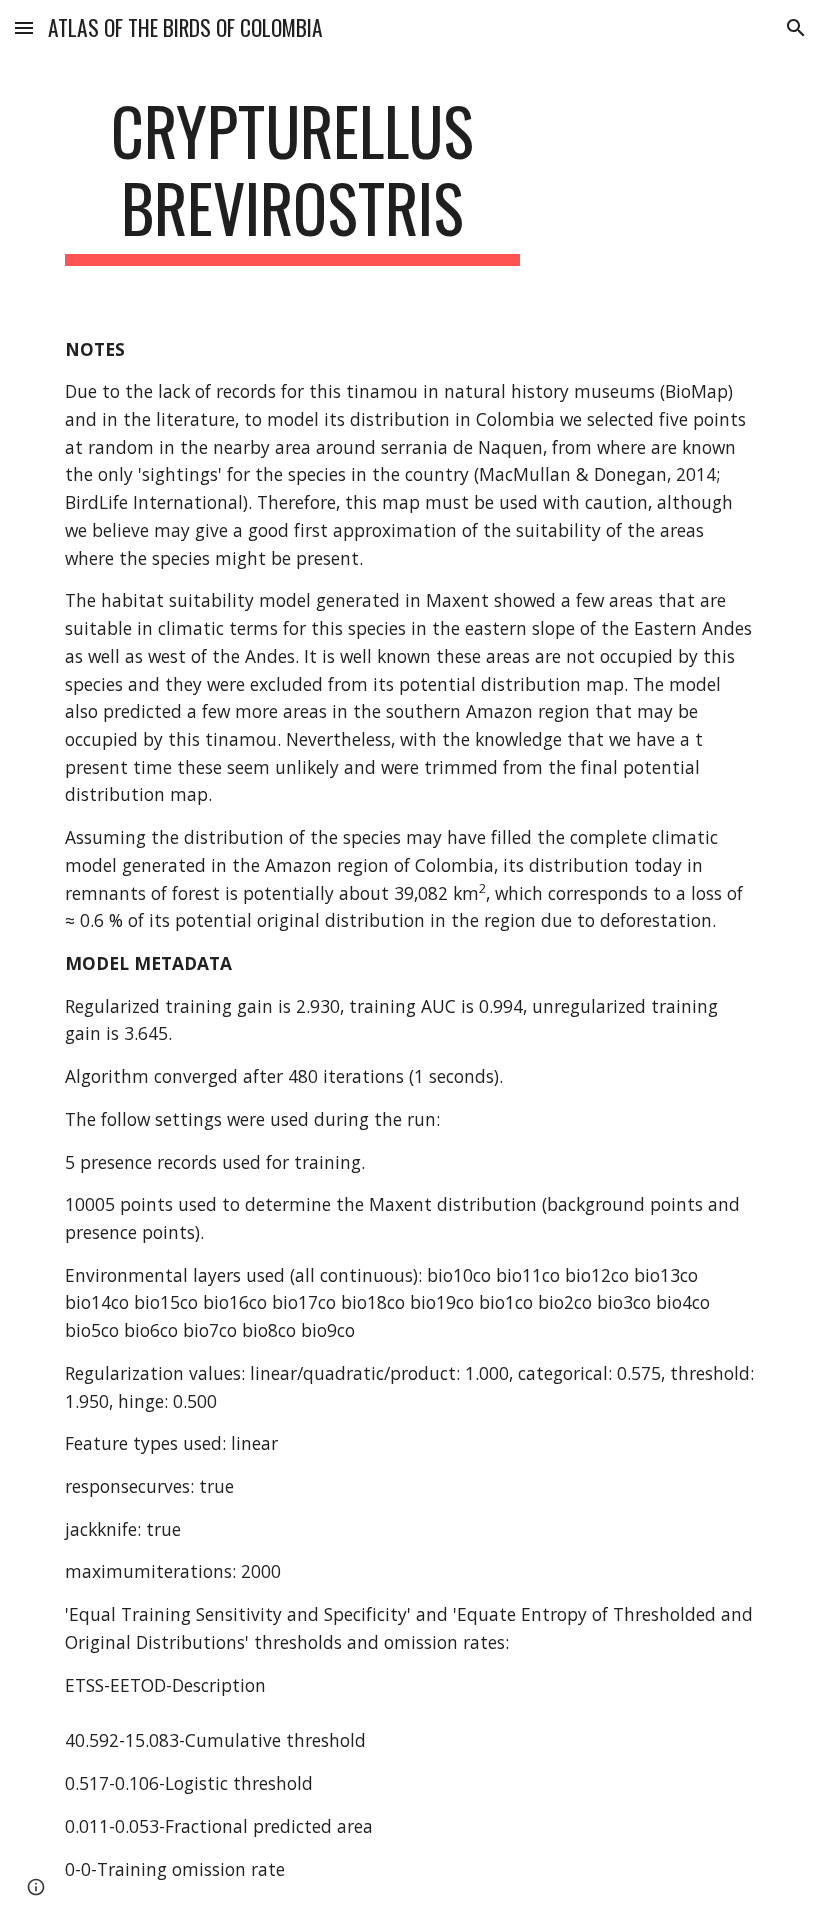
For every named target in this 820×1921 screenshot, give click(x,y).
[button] (24, 27)
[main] (292, 179)
